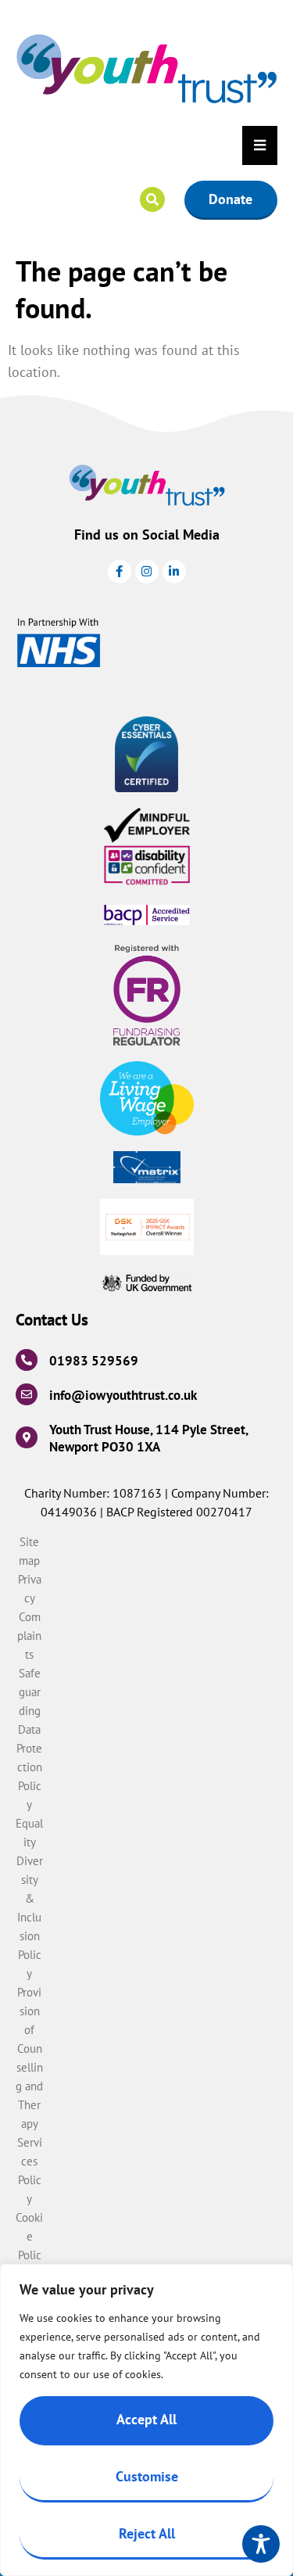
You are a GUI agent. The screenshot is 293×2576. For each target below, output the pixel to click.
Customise (147, 2476)
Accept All (146, 2419)
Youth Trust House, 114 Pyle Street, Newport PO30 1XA (148, 1438)
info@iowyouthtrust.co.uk (123, 1395)
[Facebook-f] (120, 572)
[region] (146, 2420)
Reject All (147, 2533)
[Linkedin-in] (174, 572)
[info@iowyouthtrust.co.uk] (27, 1394)
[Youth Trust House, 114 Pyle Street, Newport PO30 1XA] (27, 1437)
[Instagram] (147, 572)
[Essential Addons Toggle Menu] (260, 145)
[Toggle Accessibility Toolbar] (261, 2544)
